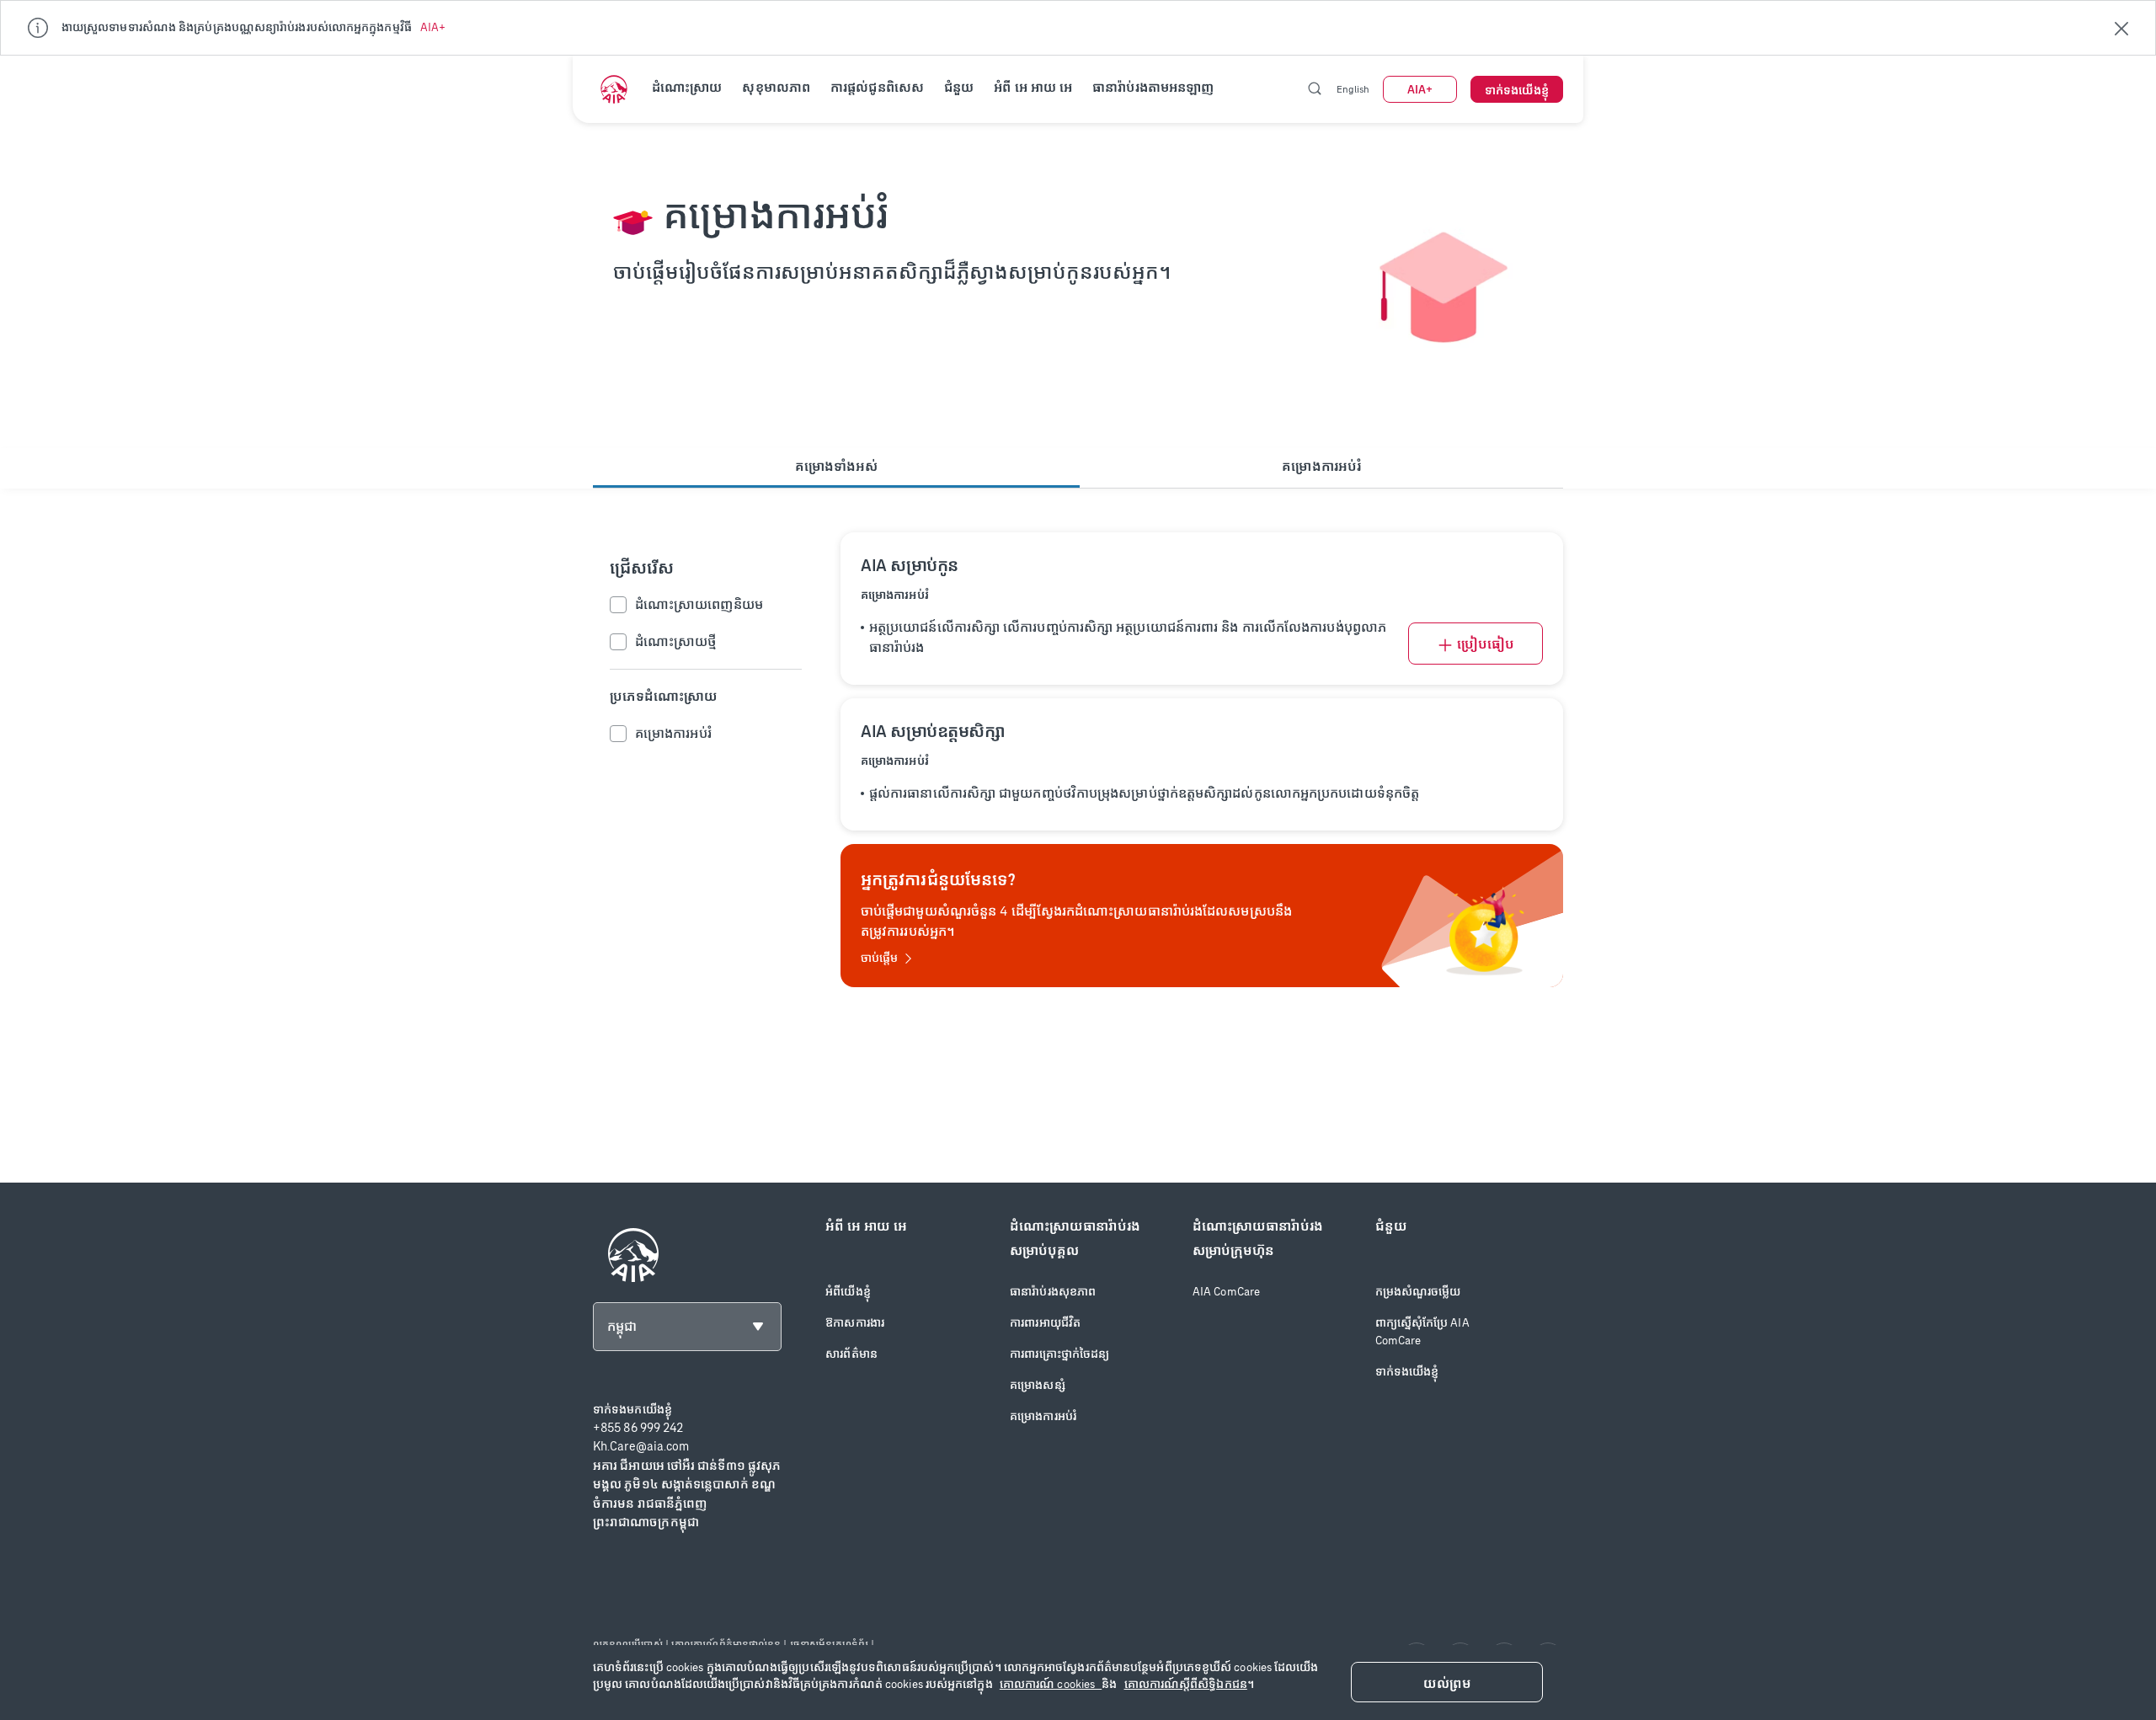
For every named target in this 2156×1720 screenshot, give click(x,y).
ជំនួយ (959, 87)
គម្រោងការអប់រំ (1321, 466)
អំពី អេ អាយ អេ (1033, 87)
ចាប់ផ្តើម (879, 958)
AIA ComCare (1226, 1292)
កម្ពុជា (622, 1326)
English (1353, 89)
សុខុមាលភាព (776, 87)
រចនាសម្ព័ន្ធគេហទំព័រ (829, 1644)
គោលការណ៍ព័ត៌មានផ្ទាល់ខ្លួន (726, 1644)
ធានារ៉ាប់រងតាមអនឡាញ (1153, 87)
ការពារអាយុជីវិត (1045, 1323)
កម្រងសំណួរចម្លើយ (1418, 1292)
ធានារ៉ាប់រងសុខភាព (1053, 1292)
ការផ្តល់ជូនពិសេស (877, 87)
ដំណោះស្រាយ (687, 87)
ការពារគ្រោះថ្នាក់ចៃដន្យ (1059, 1354)
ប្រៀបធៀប (1486, 644)
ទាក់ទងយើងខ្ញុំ (1407, 1372)
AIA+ (433, 27)
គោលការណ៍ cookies (1051, 1684)
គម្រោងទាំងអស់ (837, 466)
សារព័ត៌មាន (851, 1354)
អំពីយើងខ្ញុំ (848, 1292)
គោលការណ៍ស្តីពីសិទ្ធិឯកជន (1186, 1684)
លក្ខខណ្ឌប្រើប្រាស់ (628, 1644)
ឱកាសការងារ (855, 1323)
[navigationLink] (614, 89)
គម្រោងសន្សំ (1038, 1385)
